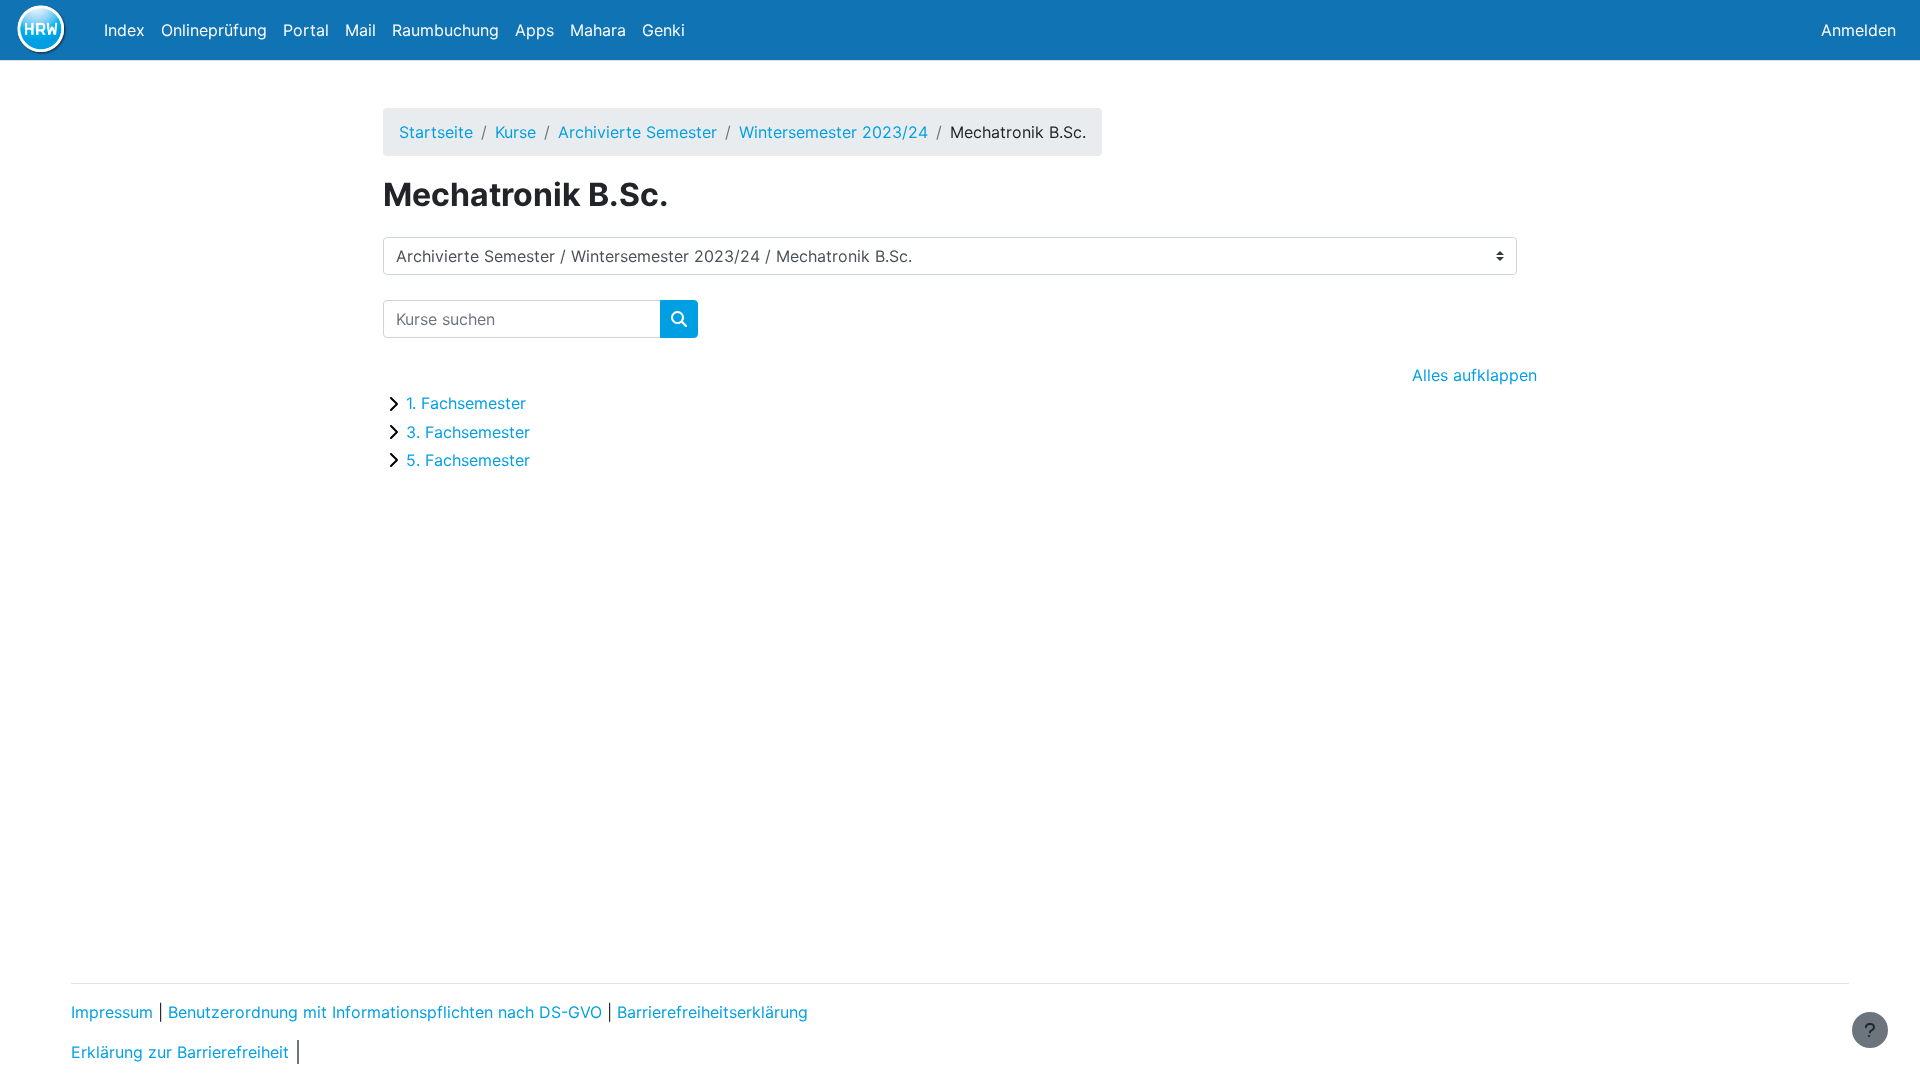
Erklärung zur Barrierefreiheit (180, 1052)
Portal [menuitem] (306, 30)
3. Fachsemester (468, 432)
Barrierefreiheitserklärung (712, 1012)
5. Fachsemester (468, 460)
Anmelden (1858, 30)
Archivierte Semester (637, 132)
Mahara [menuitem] (598, 30)
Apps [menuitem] (534, 30)
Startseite (436, 132)
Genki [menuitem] (663, 30)
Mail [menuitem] (360, 30)
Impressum (112, 1012)
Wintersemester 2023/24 (833, 132)
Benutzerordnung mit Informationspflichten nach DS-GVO (385, 1012)
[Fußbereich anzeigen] (1870, 1030)
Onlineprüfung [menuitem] (214, 30)
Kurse (515, 132)
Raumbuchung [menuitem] (445, 30)
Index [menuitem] (124, 30)
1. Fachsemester (466, 403)
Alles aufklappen (1474, 375)
